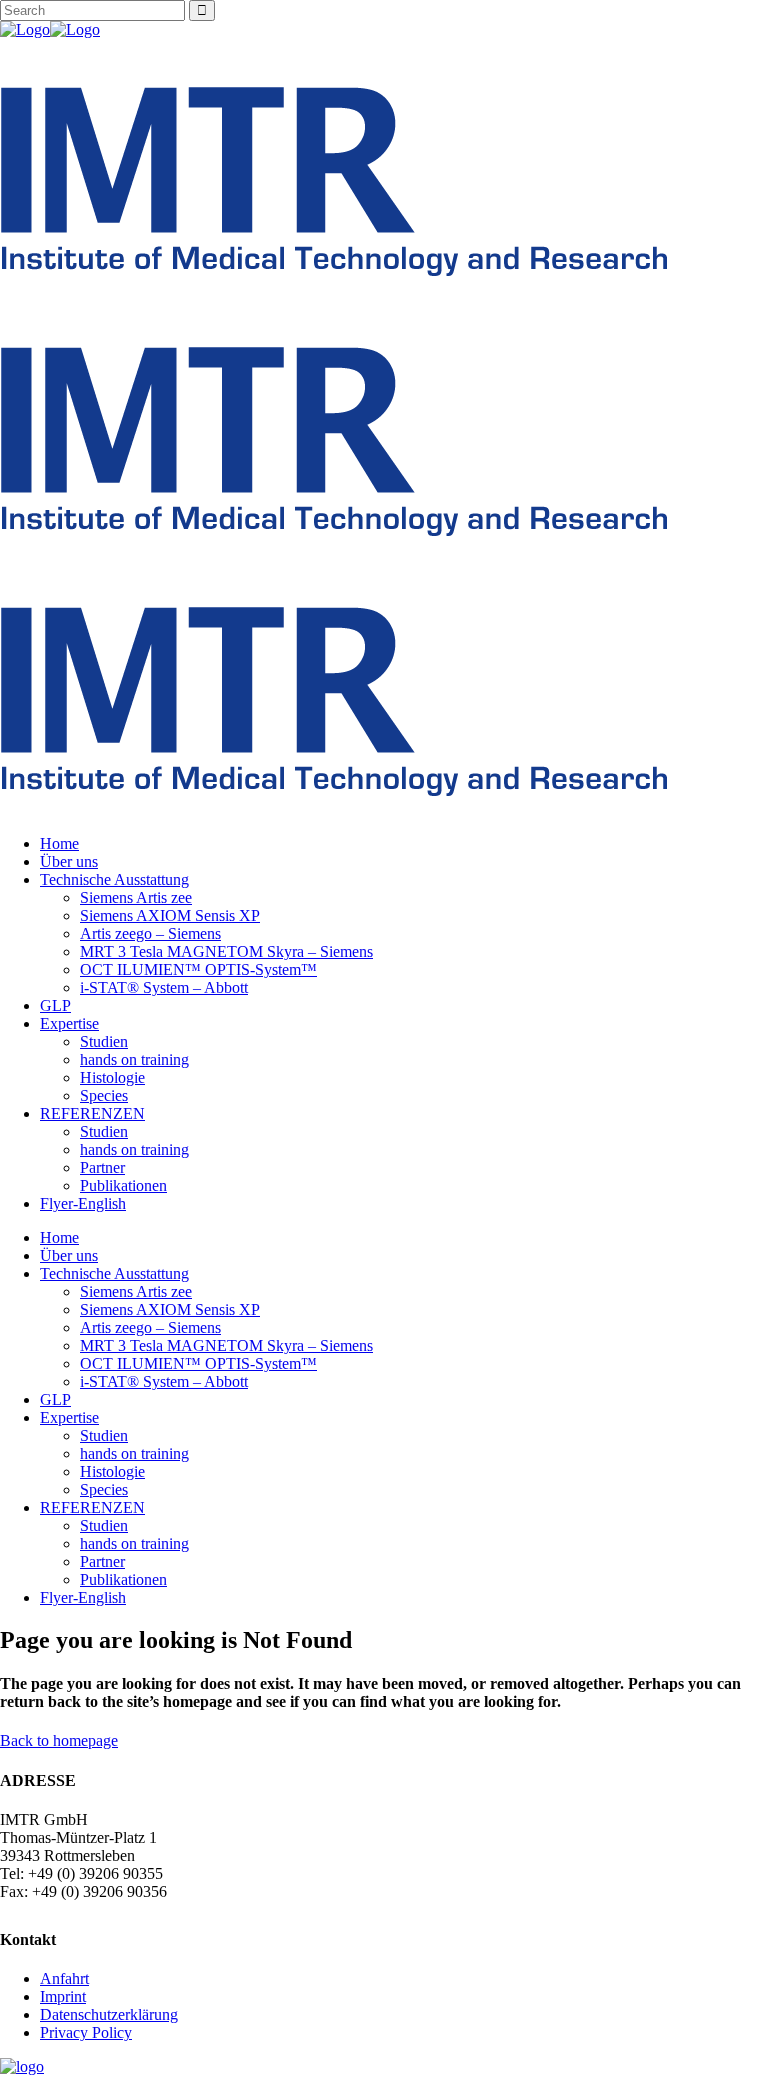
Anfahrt (64, 1978)
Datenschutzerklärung (109, 2014)
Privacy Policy (86, 2032)
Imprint (63, 1996)
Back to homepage (59, 1740)
